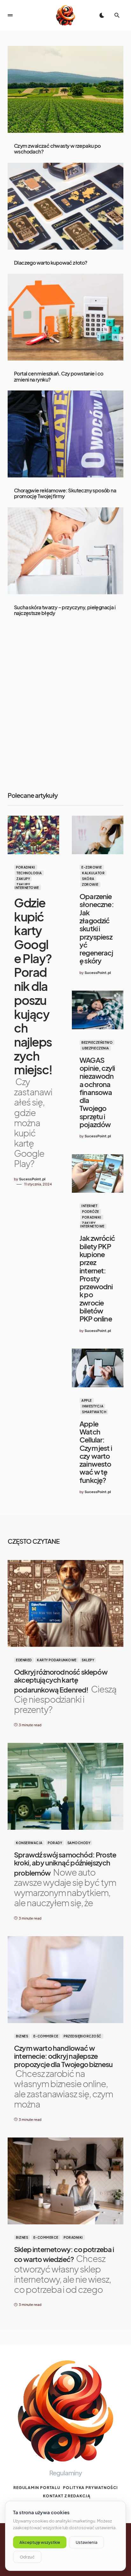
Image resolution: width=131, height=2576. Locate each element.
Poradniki (26, 867)
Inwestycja (93, 1406)
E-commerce (46, 2036)
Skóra (88, 879)
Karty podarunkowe (57, 1660)
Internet (89, 1206)
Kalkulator (93, 873)
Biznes (22, 2036)
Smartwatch (94, 1412)
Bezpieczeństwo (97, 1042)
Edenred (24, 1660)
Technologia (29, 873)
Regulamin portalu (37, 2488)
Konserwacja (29, 1843)
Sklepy (88, 1660)
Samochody (79, 1843)
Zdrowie (90, 884)
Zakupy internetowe (27, 886)
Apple (87, 1400)
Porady (55, 1843)
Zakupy (23, 879)
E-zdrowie (92, 867)
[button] (10, 15)
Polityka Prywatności (90, 2488)
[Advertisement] (65, 705)
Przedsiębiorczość (83, 2036)
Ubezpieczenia (96, 1048)
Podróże (91, 1212)
